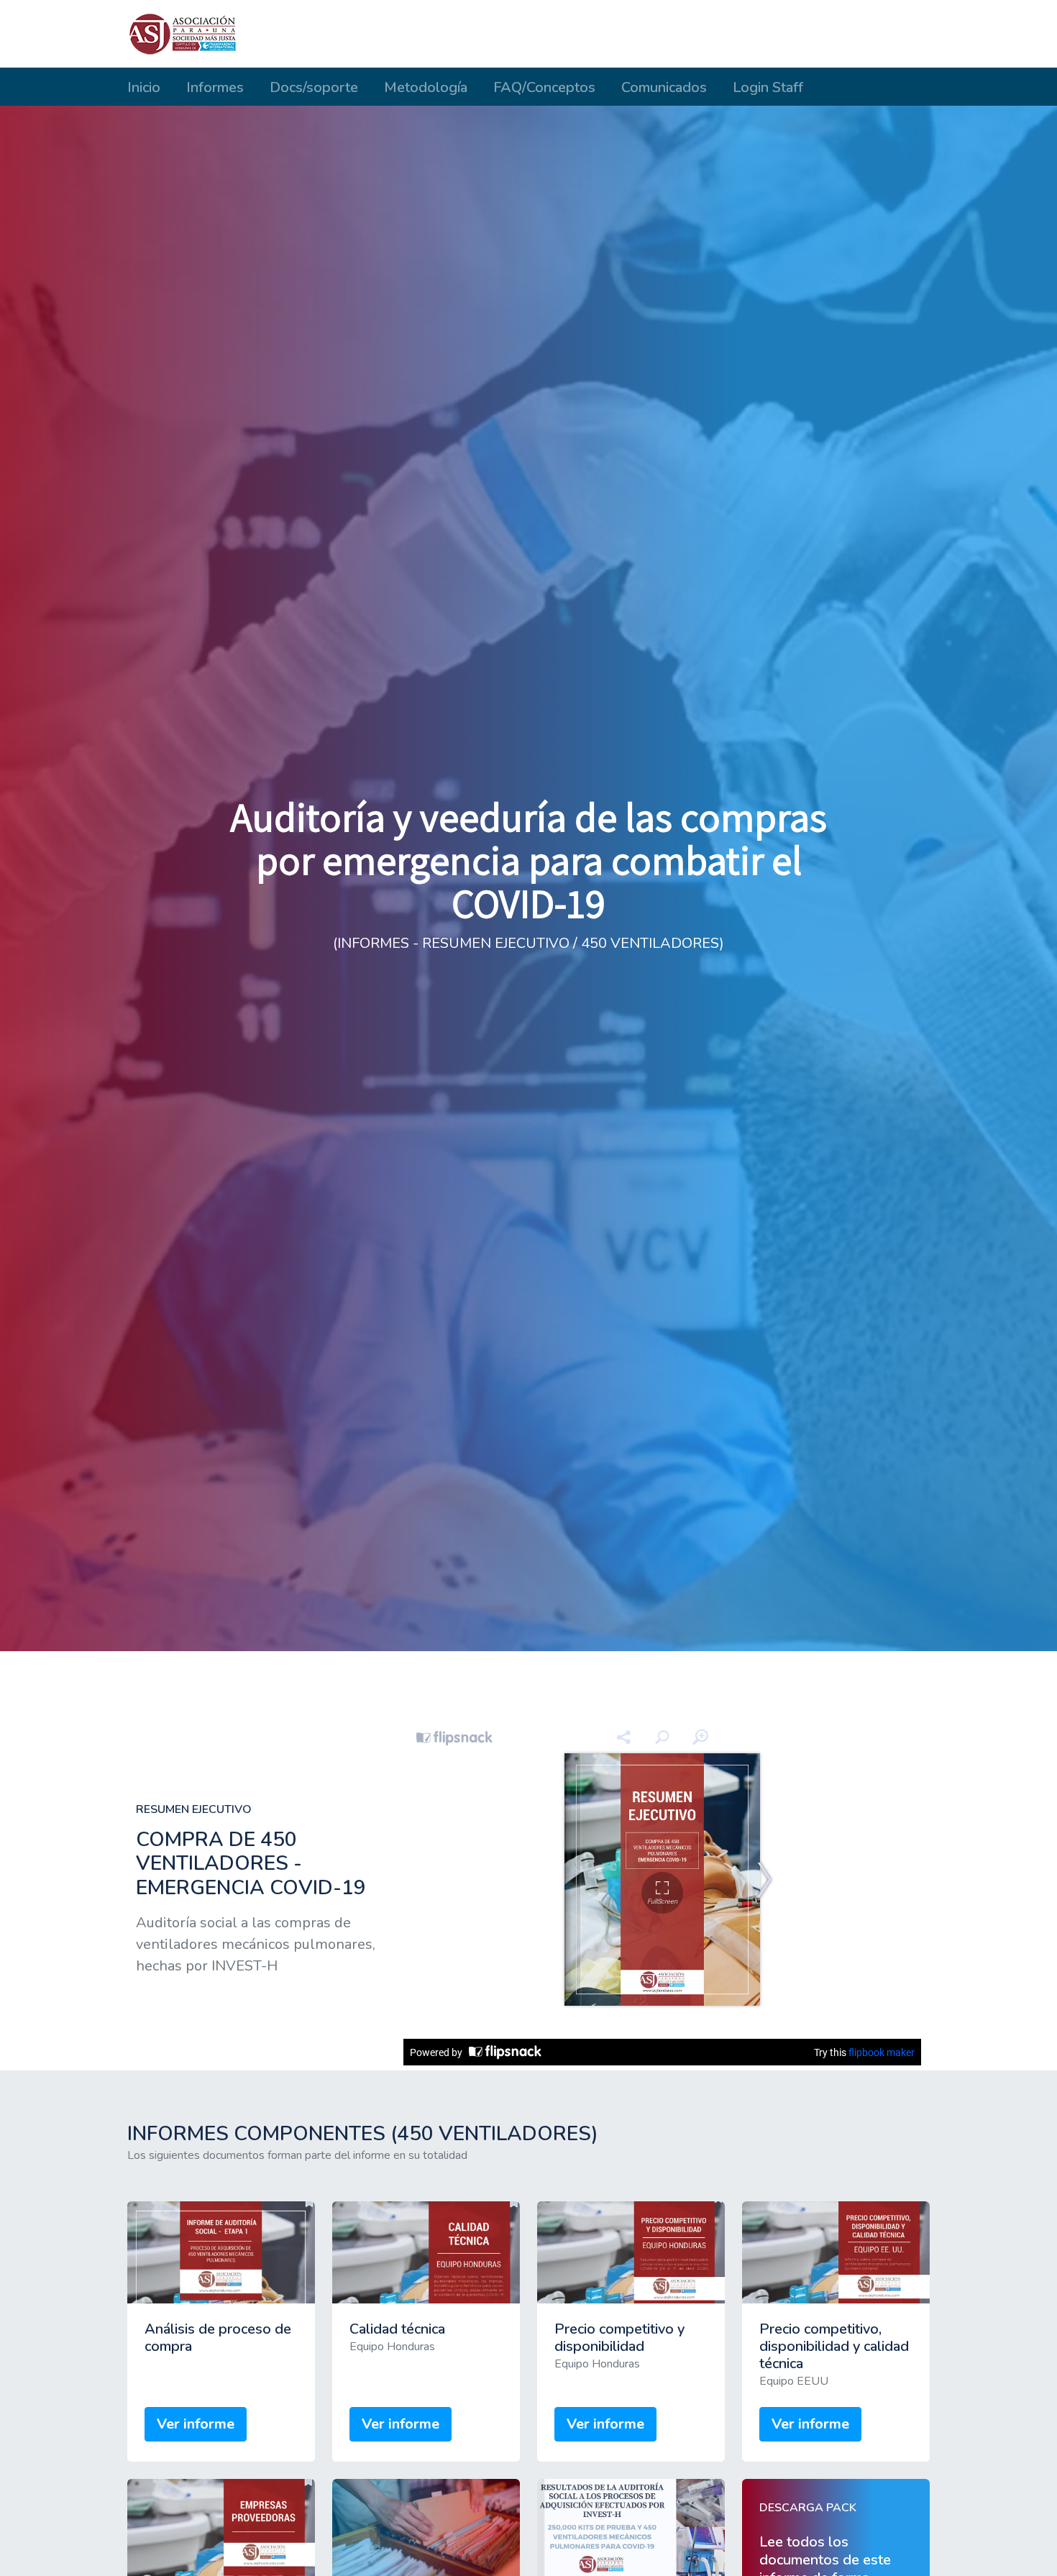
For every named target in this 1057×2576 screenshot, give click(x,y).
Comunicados (664, 87)
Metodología (426, 87)
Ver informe (196, 2424)
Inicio (144, 87)
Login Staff (768, 87)
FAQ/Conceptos (544, 87)
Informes (215, 87)
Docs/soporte (314, 87)
